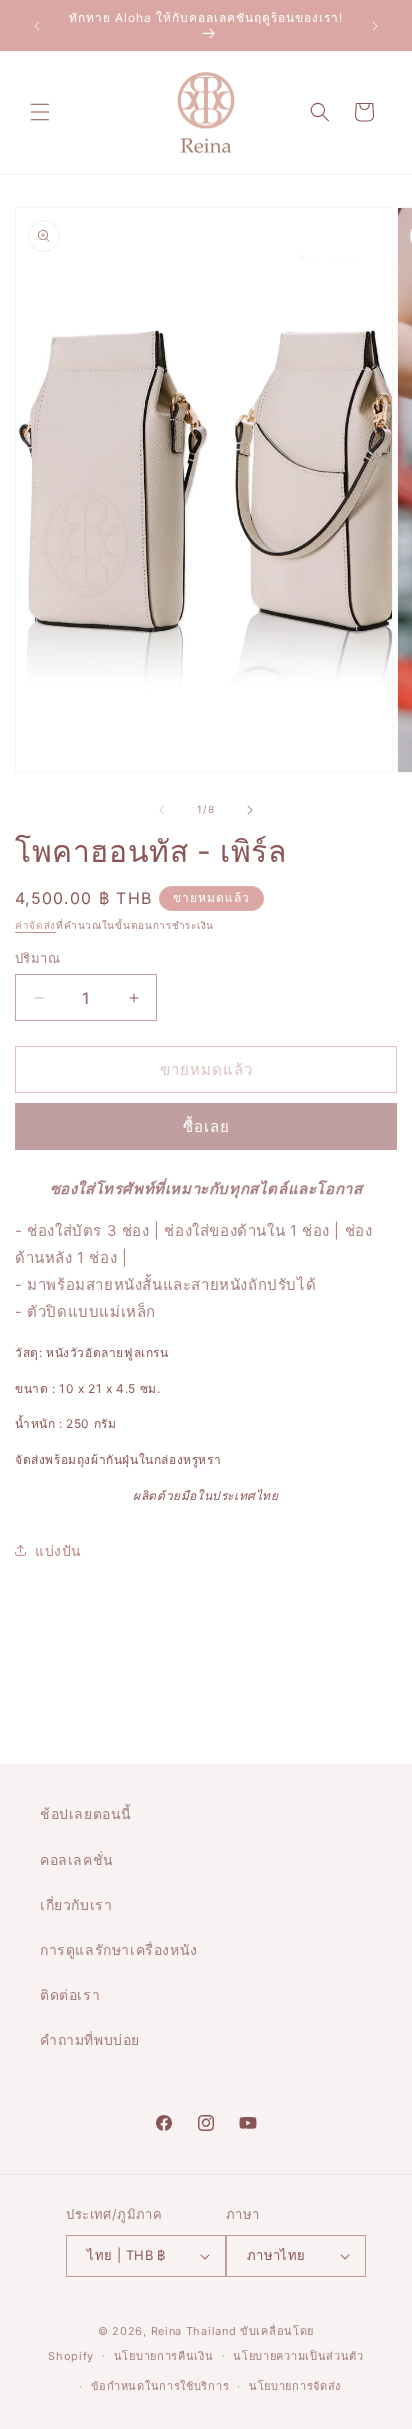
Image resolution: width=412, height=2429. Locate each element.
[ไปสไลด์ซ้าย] (162, 810)
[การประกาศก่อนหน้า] (37, 26)
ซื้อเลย (206, 1126)
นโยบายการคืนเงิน (164, 2356)
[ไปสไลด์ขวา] (250, 810)
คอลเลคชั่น (77, 1859)
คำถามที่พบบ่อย (90, 2039)
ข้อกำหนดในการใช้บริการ (160, 2386)
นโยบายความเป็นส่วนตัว (298, 2356)
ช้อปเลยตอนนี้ (86, 1813)
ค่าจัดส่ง (35, 925)
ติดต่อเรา (70, 1994)
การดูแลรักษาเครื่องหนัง (119, 1949)
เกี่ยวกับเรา (76, 1904)
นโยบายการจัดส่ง (295, 2386)
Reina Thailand (194, 2331)
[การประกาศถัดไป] (375, 26)
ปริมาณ (37, 958)
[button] (40, 112)
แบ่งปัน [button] (58, 1550)
